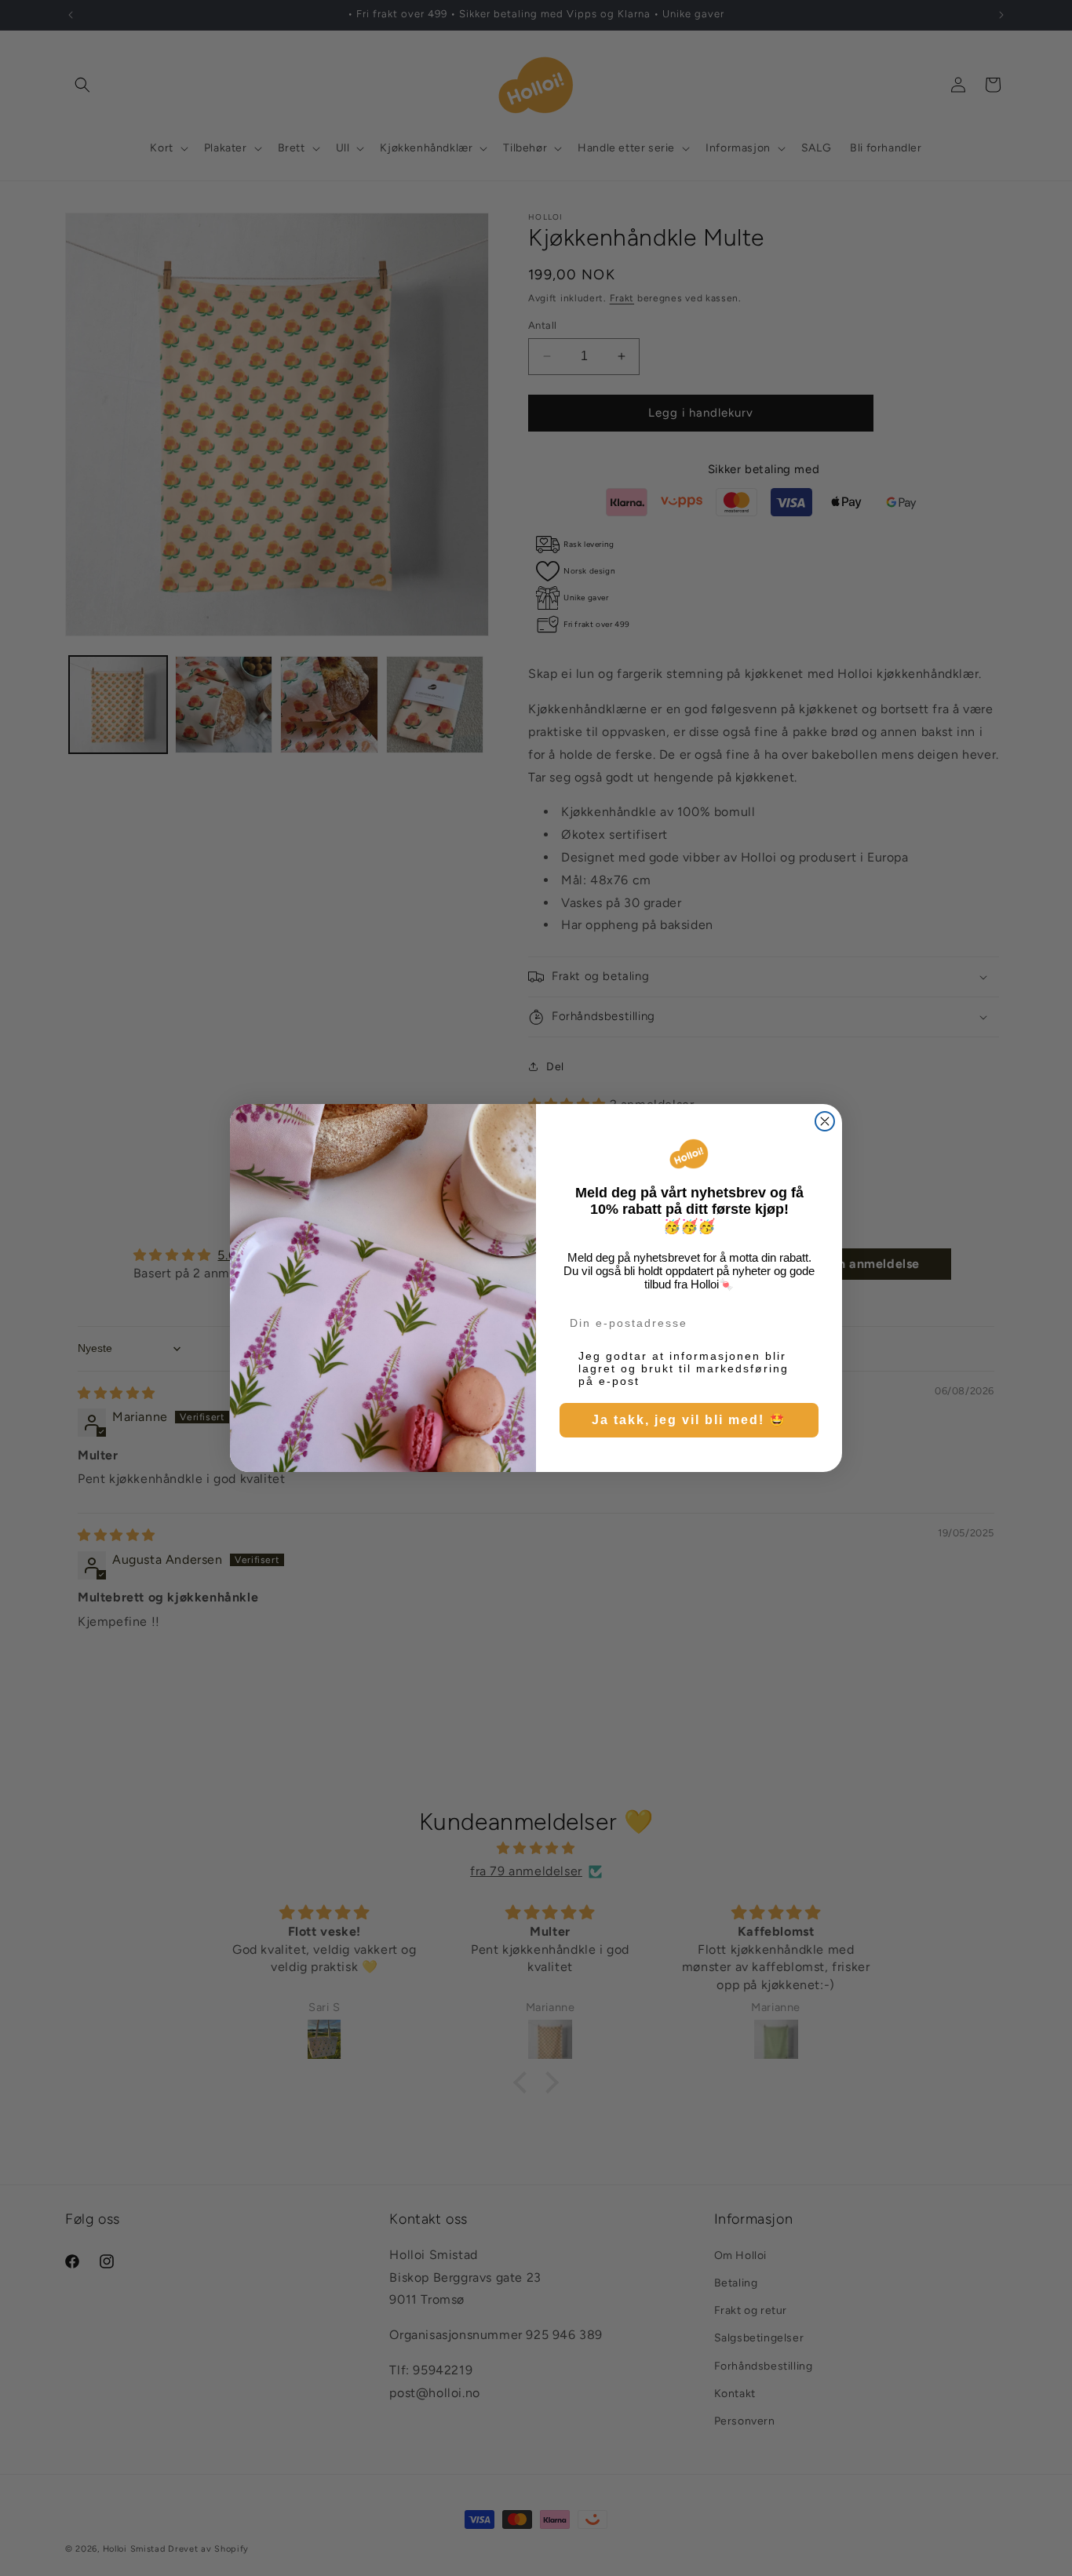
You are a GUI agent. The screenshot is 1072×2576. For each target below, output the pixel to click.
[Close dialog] (825, 1121)
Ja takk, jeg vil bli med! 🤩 (689, 1420)
